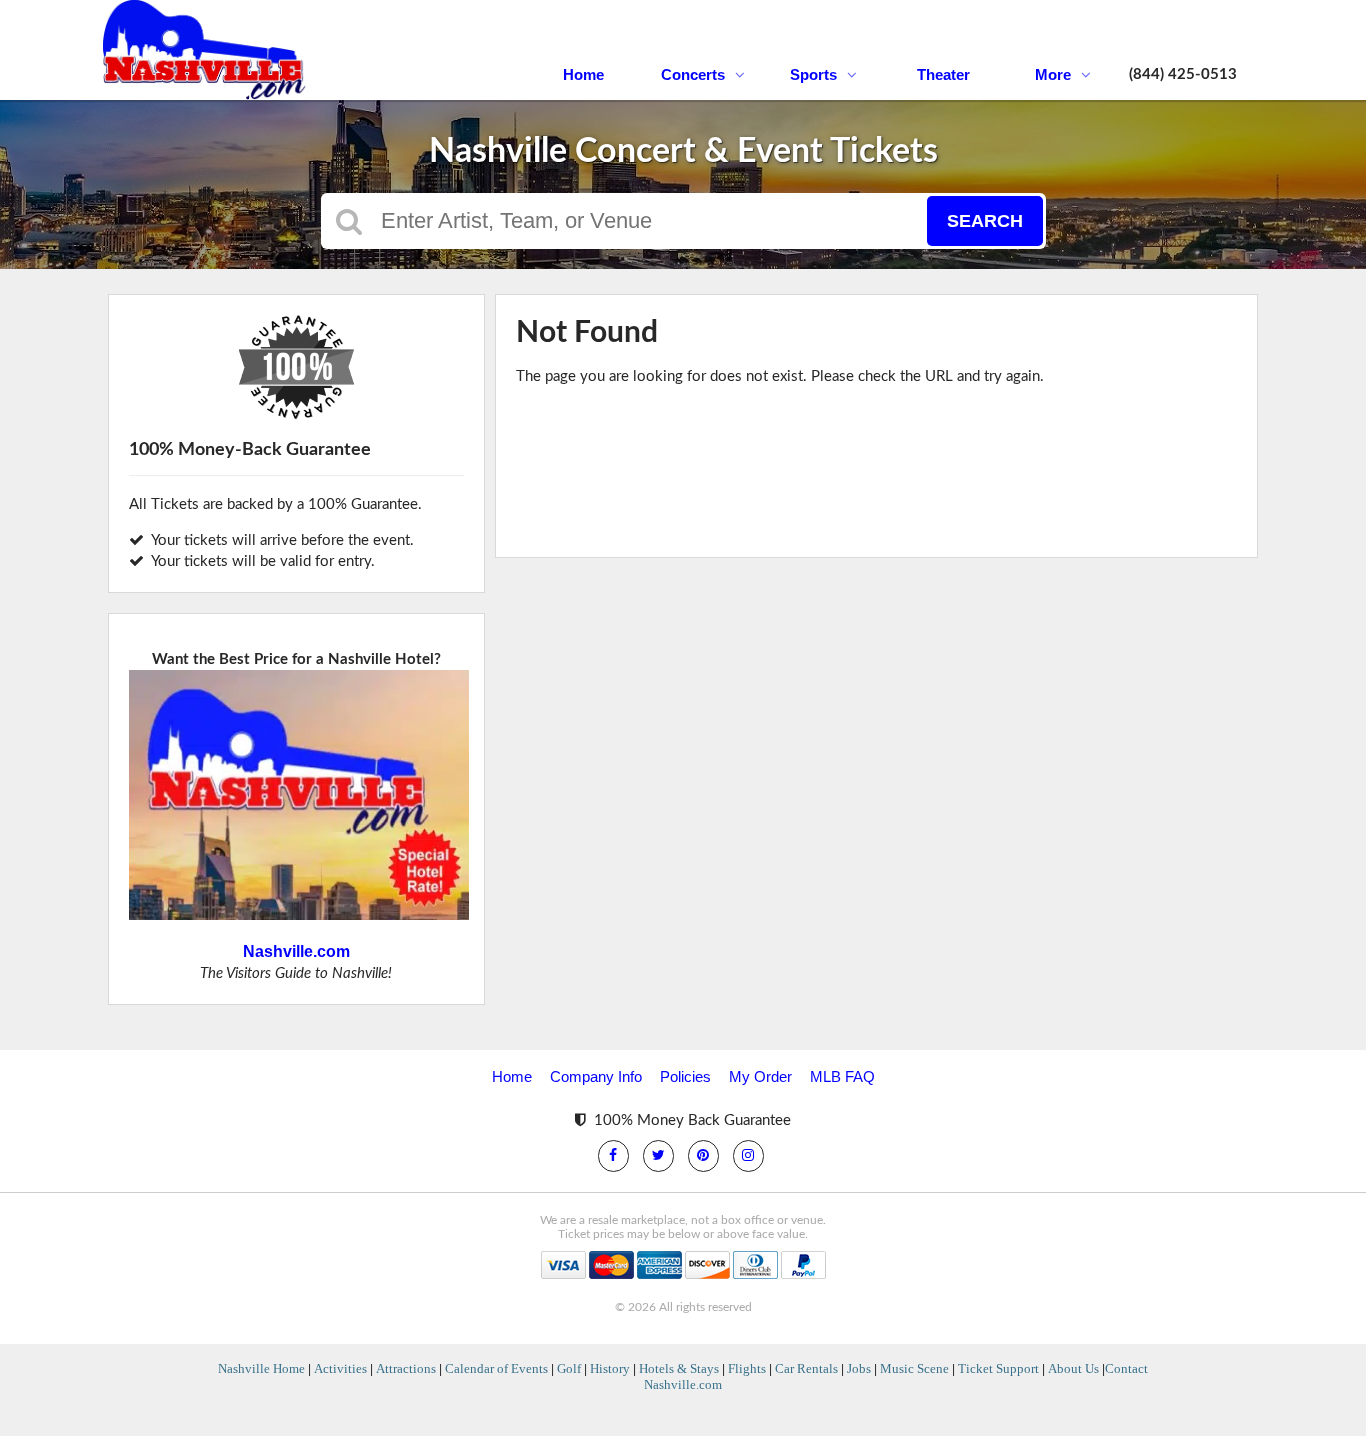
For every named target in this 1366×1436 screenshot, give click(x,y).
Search (985, 221)
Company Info (596, 1076)
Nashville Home (261, 1368)
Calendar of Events (496, 1368)
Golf (569, 1368)
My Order (760, 1076)
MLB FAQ (842, 1076)
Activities (340, 1368)
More (1053, 74)
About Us (1073, 1368)
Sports (813, 74)
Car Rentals (806, 1368)
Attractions (406, 1368)
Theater (943, 74)
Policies (685, 1076)
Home (583, 74)
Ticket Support (998, 1368)
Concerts (693, 74)
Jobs (859, 1368)
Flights (747, 1368)
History (610, 1368)
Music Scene (914, 1368)
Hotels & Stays (679, 1368)
